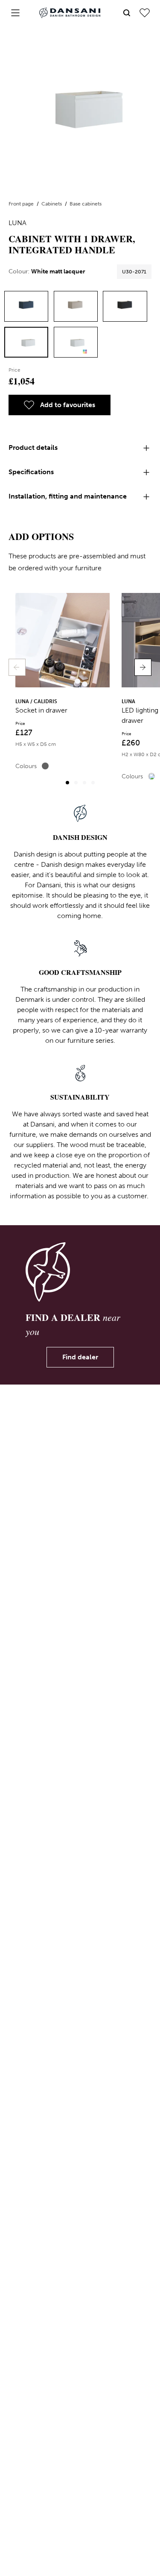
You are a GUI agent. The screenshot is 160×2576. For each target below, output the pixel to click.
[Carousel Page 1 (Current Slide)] (67, 783)
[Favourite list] (145, 13)
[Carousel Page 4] (93, 783)
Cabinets (52, 204)
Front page (22, 204)
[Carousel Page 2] (76, 783)
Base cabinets (86, 204)
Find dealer (80, 1357)
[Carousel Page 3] (84, 783)
